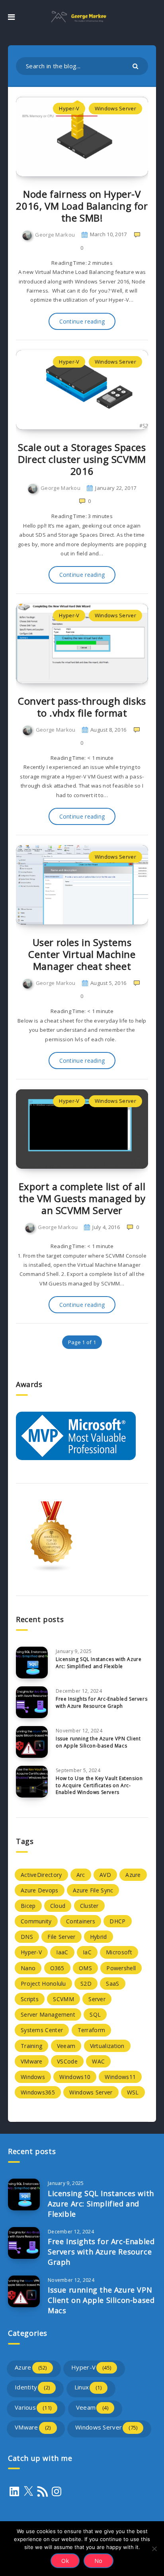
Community (36, 1921)
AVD (105, 1875)
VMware (32, 2061)
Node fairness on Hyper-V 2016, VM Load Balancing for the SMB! (82, 206)
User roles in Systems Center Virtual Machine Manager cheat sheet (82, 954)
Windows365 (38, 2092)
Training (31, 2046)
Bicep (28, 1906)
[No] (154, 2549)
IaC (87, 1952)
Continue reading (82, 321)
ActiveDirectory (41, 1875)
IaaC (62, 1952)
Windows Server (115, 108)
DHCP (117, 1921)
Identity (32, 2387)
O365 (57, 1968)
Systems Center (42, 2030)
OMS (85, 1968)
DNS (27, 1937)
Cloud (58, 1906)
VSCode (67, 2061)
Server (97, 1999)
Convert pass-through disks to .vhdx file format (82, 707)
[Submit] (136, 66)
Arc (81, 1875)
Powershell (121, 1968)
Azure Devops (40, 1890)
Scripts (30, 1999)
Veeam (66, 2046)
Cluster (89, 1906)
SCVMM (63, 1999)
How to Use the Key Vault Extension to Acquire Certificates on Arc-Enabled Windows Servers (99, 1785)
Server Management (48, 2014)
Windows (33, 2077)
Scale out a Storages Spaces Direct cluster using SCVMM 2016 (82, 459)
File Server (61, 1937)
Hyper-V (69, 108)
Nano (28, 1968)
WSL (133, 2092)
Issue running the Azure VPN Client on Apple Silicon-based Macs (98, 1742)
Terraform (92, 2030)
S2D (86, 1984)
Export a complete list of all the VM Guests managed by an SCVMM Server (82, 1198)
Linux (88, 2387)
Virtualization (107, 2046)
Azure (133, 1875)
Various (33, 2407)
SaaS (112, 1984)
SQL (95, 2014)
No (99, 2561)
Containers (81, 1921)
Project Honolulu (43, 1984)
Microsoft (119, 1952)
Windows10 (75, 2077)
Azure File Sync (93, 1890)
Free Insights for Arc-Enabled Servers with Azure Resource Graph (102, 1702)
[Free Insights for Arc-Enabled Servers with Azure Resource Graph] (32, 1702)
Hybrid (99, 1937)
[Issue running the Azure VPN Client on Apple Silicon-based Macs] (32, 1742)
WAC (98, 2061)
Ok (65, 2561)
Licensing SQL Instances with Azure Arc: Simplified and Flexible (99, 1663)
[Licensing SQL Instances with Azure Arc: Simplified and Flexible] (32, 1663)
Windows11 (120, 2077)
